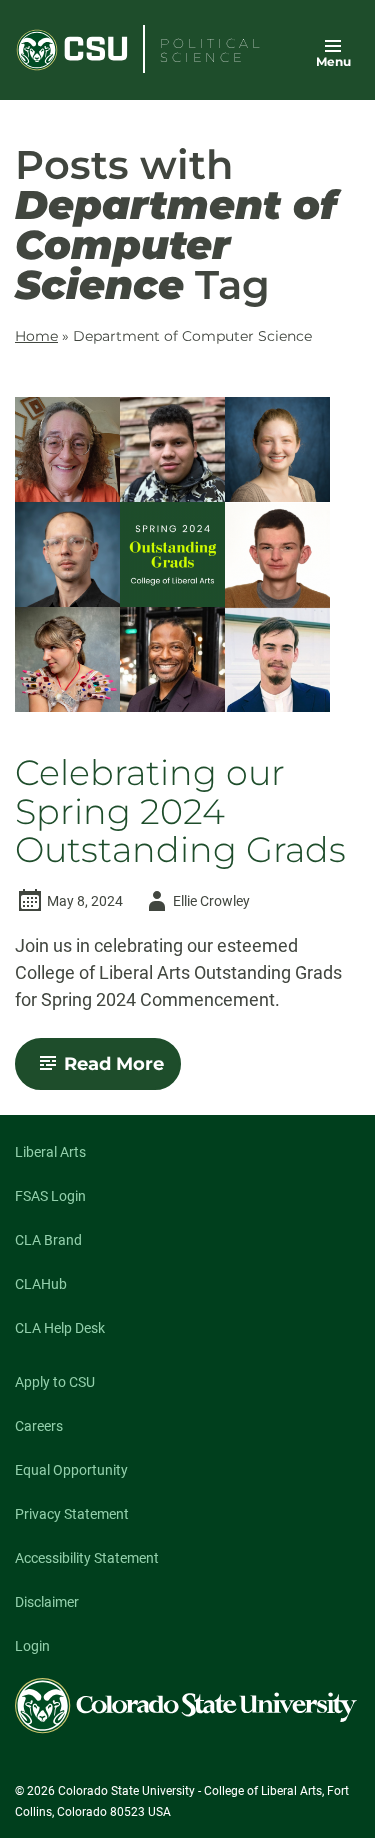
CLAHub (41, 1284)
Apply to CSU (55, 1382)
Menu (333, 61)
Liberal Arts (50, 1152)
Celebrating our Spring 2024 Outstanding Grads (180, 812)
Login (32, 1646)
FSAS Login (50, 1196)
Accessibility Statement (87, 1558)
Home (36, 336)
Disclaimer (47, 1602)
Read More (122, 1071)
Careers (39, 1426)
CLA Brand (48, 1240)
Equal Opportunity (71, 1470)
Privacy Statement (72, 1514)
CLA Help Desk (60, 1328)
